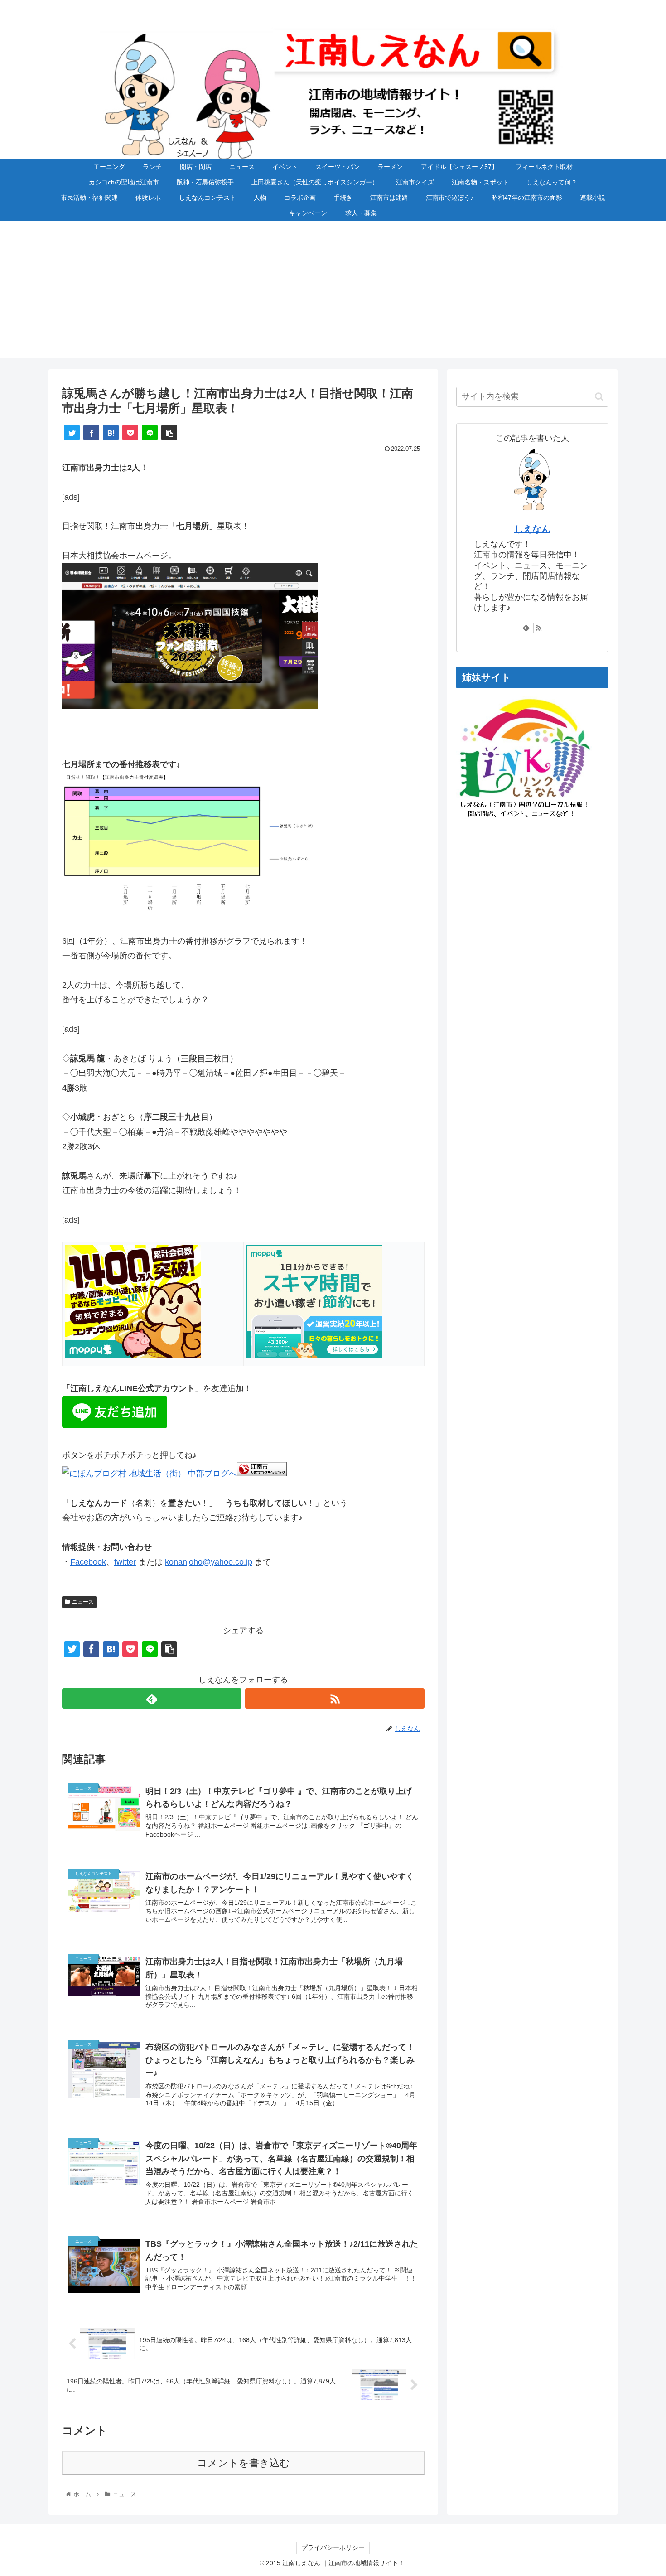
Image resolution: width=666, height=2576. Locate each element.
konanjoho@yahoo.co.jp (209, 1562)
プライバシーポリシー (333, 2547)
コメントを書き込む (244, 2463)
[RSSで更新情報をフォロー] (335, 1699)
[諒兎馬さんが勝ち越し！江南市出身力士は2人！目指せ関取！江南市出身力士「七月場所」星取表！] (111, 433)
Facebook (88, 1562)
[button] (599, 397)
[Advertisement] (333, 295)
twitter (125, 1562)
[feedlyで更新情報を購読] (152, 1699)
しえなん (532, 529)
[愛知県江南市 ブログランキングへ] (262, 1474)
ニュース (83, 1602)
